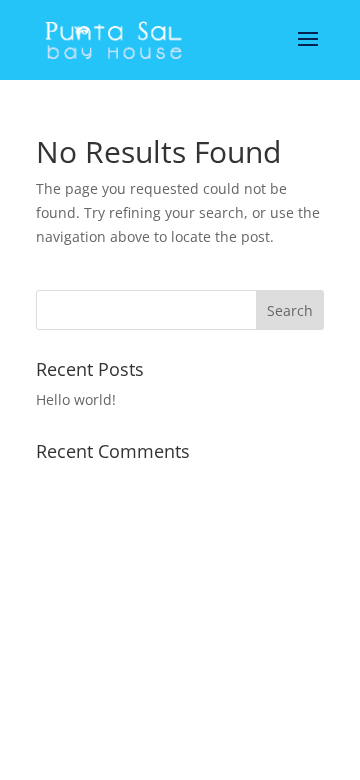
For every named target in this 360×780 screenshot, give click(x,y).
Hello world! (76, 399)
